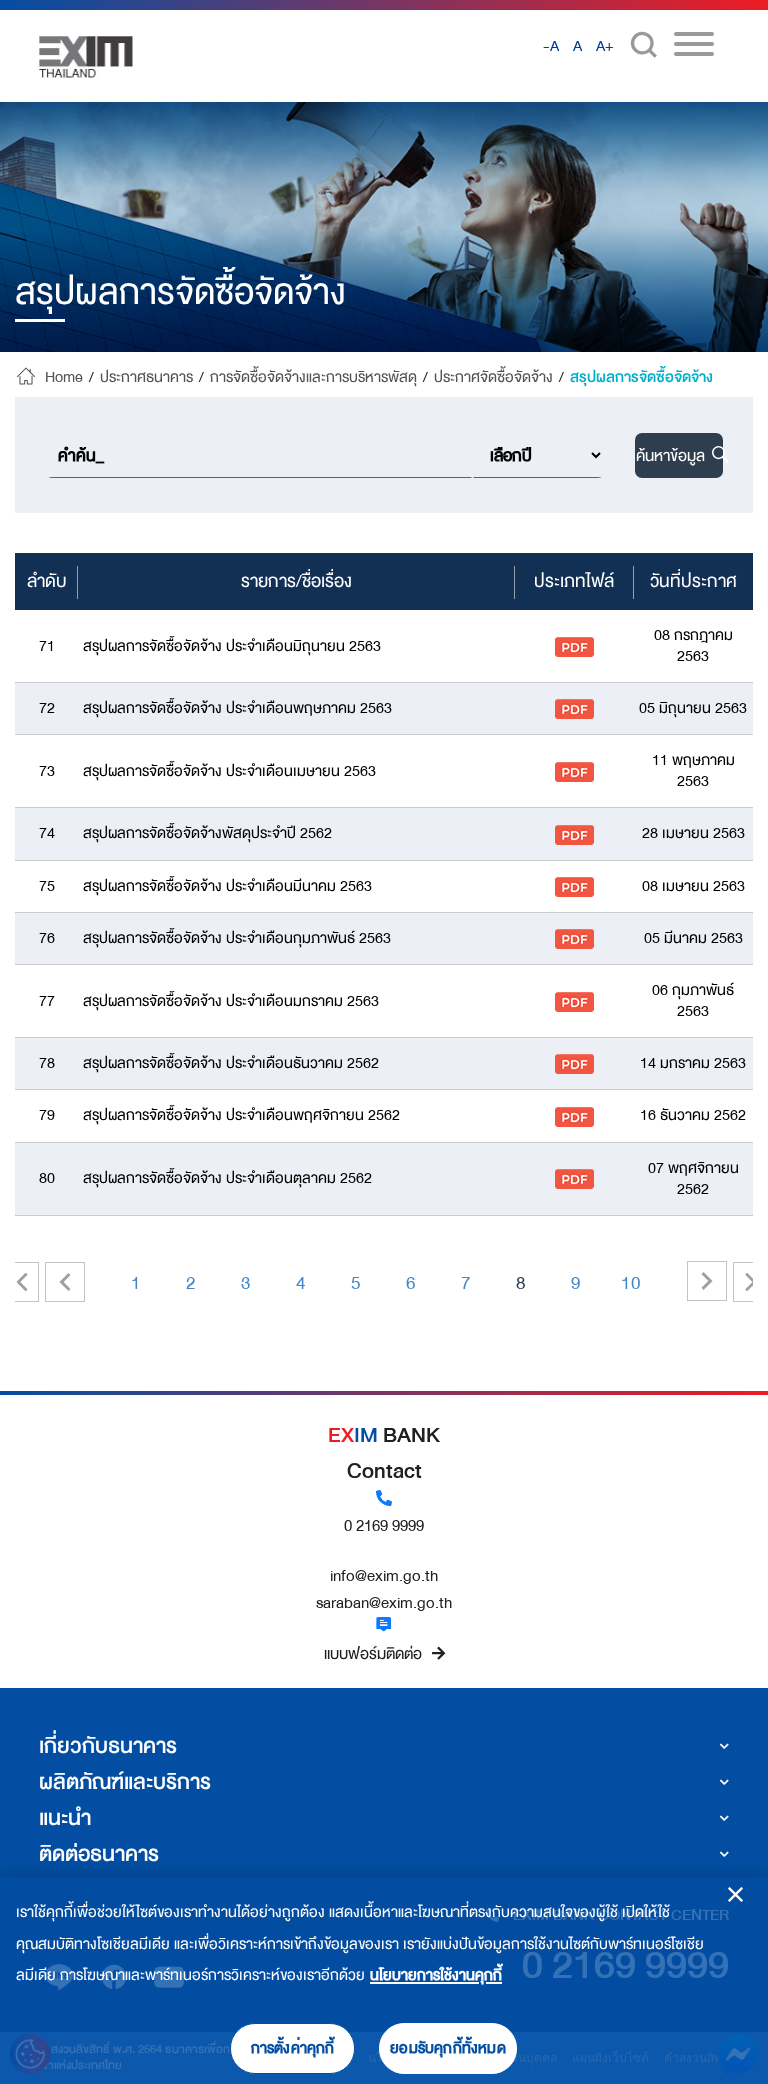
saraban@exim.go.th (384, 1603)
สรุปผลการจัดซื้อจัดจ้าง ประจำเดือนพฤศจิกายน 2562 (241, 1115)
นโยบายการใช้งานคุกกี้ (436, 1975)
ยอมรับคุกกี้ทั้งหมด (448, 2048)
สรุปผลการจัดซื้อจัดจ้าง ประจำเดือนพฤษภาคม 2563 (237, 708)
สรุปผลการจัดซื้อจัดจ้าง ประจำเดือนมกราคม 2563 (231, 1001)
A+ (605, 46)
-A (551, 46)
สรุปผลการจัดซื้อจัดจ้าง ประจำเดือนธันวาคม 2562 (231, 1063)
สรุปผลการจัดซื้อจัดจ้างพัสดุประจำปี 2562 (207, 833)
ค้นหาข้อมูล (672, 456)
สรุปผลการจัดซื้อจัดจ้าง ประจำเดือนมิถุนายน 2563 (232, 646)
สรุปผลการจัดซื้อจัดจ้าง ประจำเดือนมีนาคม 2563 (227, 886)
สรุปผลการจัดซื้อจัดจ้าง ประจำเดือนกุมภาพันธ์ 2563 (237, 938)
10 (631, 1283)
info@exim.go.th (384, 1576)
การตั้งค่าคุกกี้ (293, 2048)
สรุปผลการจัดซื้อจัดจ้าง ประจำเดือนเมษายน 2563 (229, 771)
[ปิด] (735, 1894)
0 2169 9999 (384, 1526)
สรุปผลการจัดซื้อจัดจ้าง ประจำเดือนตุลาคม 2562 (227, 1178)
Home (64, 378)
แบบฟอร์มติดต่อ (373, 1654)
